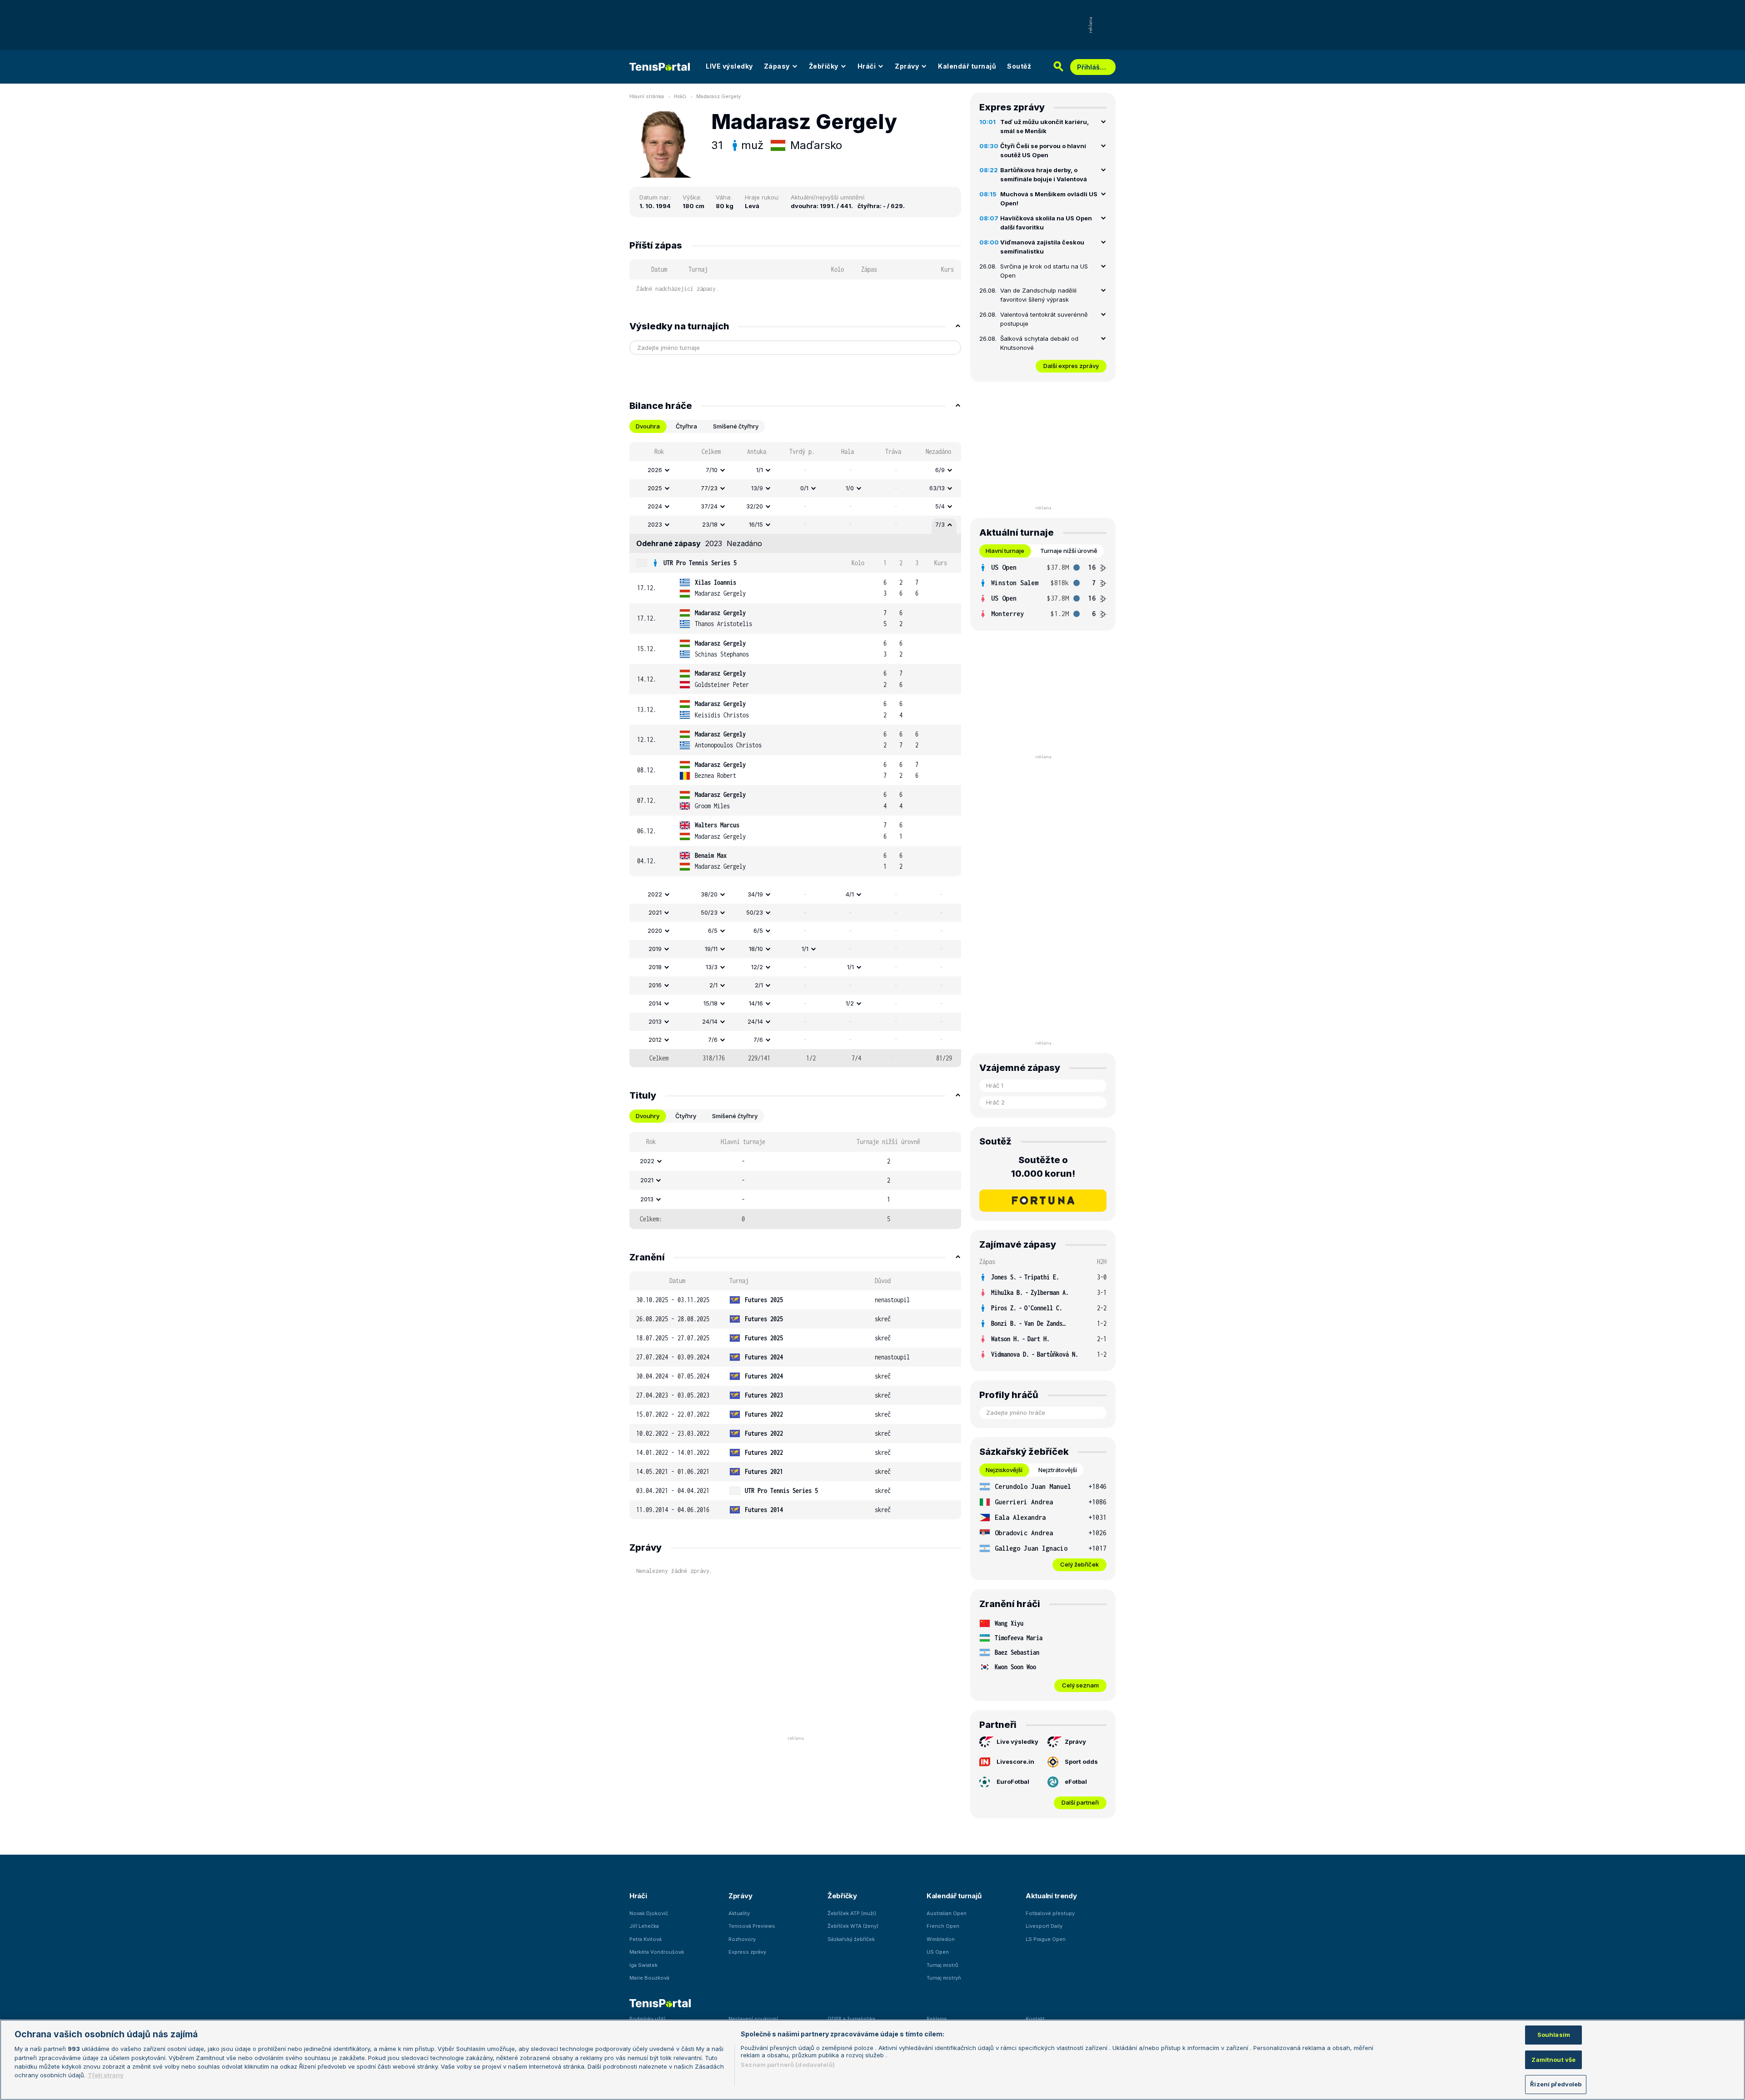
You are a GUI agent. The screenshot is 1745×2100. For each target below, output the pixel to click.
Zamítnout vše (1553, 2060)
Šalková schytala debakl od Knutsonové (1039, 343)
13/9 (757, 488)
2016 (655, 985)
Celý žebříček (1079, 1564)
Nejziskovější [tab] (1004, 1470)
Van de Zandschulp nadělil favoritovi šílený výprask (1038, 295)
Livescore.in (1015, 1762)
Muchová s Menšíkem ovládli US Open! (1049, 199)
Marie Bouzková (649, 1978)
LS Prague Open (1046, 1939)
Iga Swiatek (643, 1965)
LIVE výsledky (729, 66)
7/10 (712, 470)
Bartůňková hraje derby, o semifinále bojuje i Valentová (1044, 174)
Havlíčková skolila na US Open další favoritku (1046, 223)
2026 (655, 470)
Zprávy (907, 66)
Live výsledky (1017, 1742)
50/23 (709, 912)
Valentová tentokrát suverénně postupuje (1044, 319)
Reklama (937, 2019)
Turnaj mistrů (942, 1965)
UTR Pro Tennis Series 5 (700, 563)
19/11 (711, 949)
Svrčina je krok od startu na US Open (1044, 271)
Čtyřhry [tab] (686, 1116)
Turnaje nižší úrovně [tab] (1069, 551)
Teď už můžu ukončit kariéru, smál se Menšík (1045, 126)
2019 (655, 949)
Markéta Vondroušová (657, 1952)
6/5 (713, 931)
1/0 (850, 488)
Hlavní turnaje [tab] (1005, 551)
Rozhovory (742, 1939)
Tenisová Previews (752, 1926)
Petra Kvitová (646, 1939)
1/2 (850, 1003)
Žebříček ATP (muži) (852, 1913)
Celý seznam (1080, 1685)
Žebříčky (824, 66)
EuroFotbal (1013, 1782)
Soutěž (1019, 66)
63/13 (937, 488)
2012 (655, 1040)
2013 (655, 1021)
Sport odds (1081, 1762)
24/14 (710, 1021)
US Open (938, 1952)
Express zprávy (747, 1952)
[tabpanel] (795, 755)
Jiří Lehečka (644, 1926)
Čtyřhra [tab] (686, 426)
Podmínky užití (647, 2019)
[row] (795, 470)
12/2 (757, 967)
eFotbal (1076, 1782)
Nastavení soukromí (753, 2019)
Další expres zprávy (1071, 366)
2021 (655, 912)
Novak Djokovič (649, 1913)
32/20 (755, 506)
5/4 (940, 506)
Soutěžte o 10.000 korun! (1043, 1167)
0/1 (804, 488)
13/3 (712, 967)
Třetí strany (106, 2075)
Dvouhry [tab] (648, 1116)
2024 (655, 506)
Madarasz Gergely (718, 96)
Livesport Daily (1044, 1926)
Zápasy (777, 66)
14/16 (756, 1003)
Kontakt (1035, 2019)
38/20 (709, 894)
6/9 (940, 470)
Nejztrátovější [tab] (1058, 1470)
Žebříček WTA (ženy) (853, 1926)
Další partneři (1080, 1802)
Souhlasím (1554, 2035)
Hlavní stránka (647, 96)
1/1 (760, 470)
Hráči (867, 66)
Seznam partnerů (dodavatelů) (788, 2065)
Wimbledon (941, 1939)
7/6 (713, 1040)
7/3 (940, 524)
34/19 (755, 894)
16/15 (756, 524)
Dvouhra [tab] (648, 426)
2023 (655, 524)
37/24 (709, 506)
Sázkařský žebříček (851, 1939)
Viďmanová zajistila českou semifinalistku (1042, 247)
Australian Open (947, 1913)
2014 (655, 1003)
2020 (655, 931)
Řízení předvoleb (1556, 2084)
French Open (943, 1926)
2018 (655, 967)
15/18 (710, 1003)
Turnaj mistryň (944, 1978)
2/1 (713, 985)
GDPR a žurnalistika (851, 2019)
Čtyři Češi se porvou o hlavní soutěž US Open (1043, 150)
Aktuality (739, 1913)
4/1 (850, 894)
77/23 (709, 488)
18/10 (756, 949)
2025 (655, 488)
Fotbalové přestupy (1050, 1913)
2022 (655, 894)
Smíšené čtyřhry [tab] (736, 426)
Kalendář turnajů (967, 66)
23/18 (710, 524)
